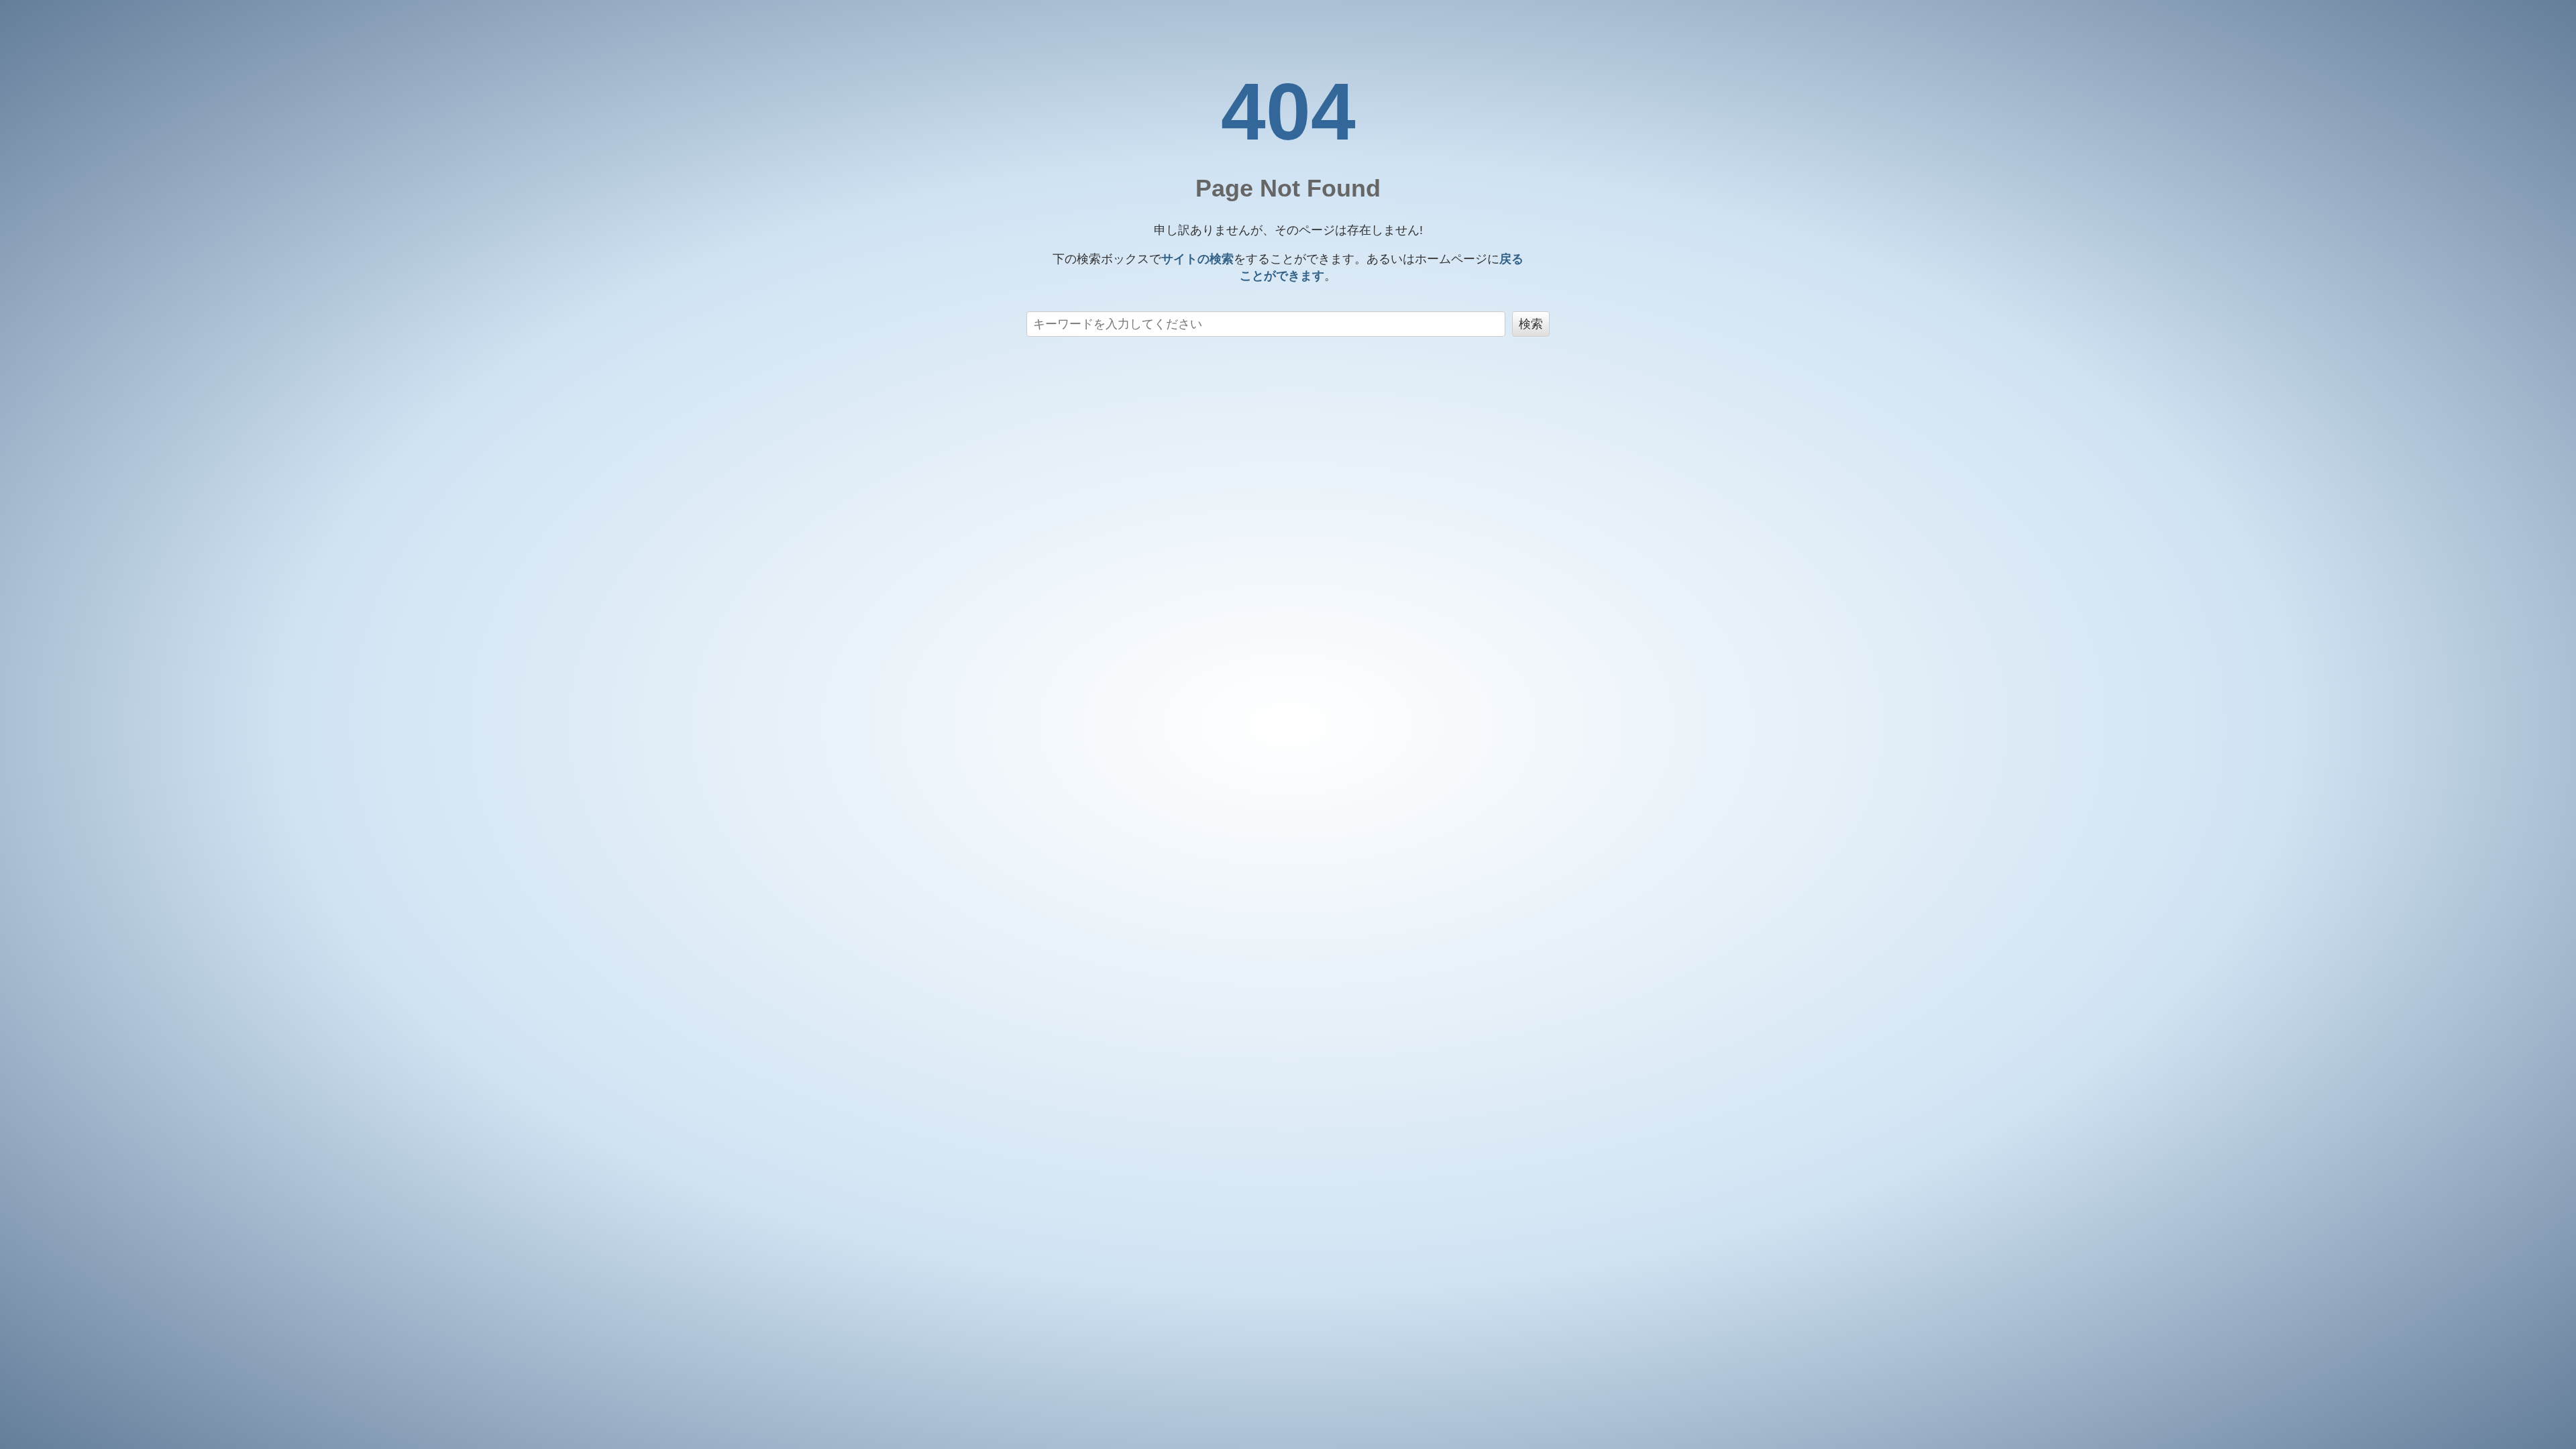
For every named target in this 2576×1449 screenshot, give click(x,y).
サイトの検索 (1197, 259)
